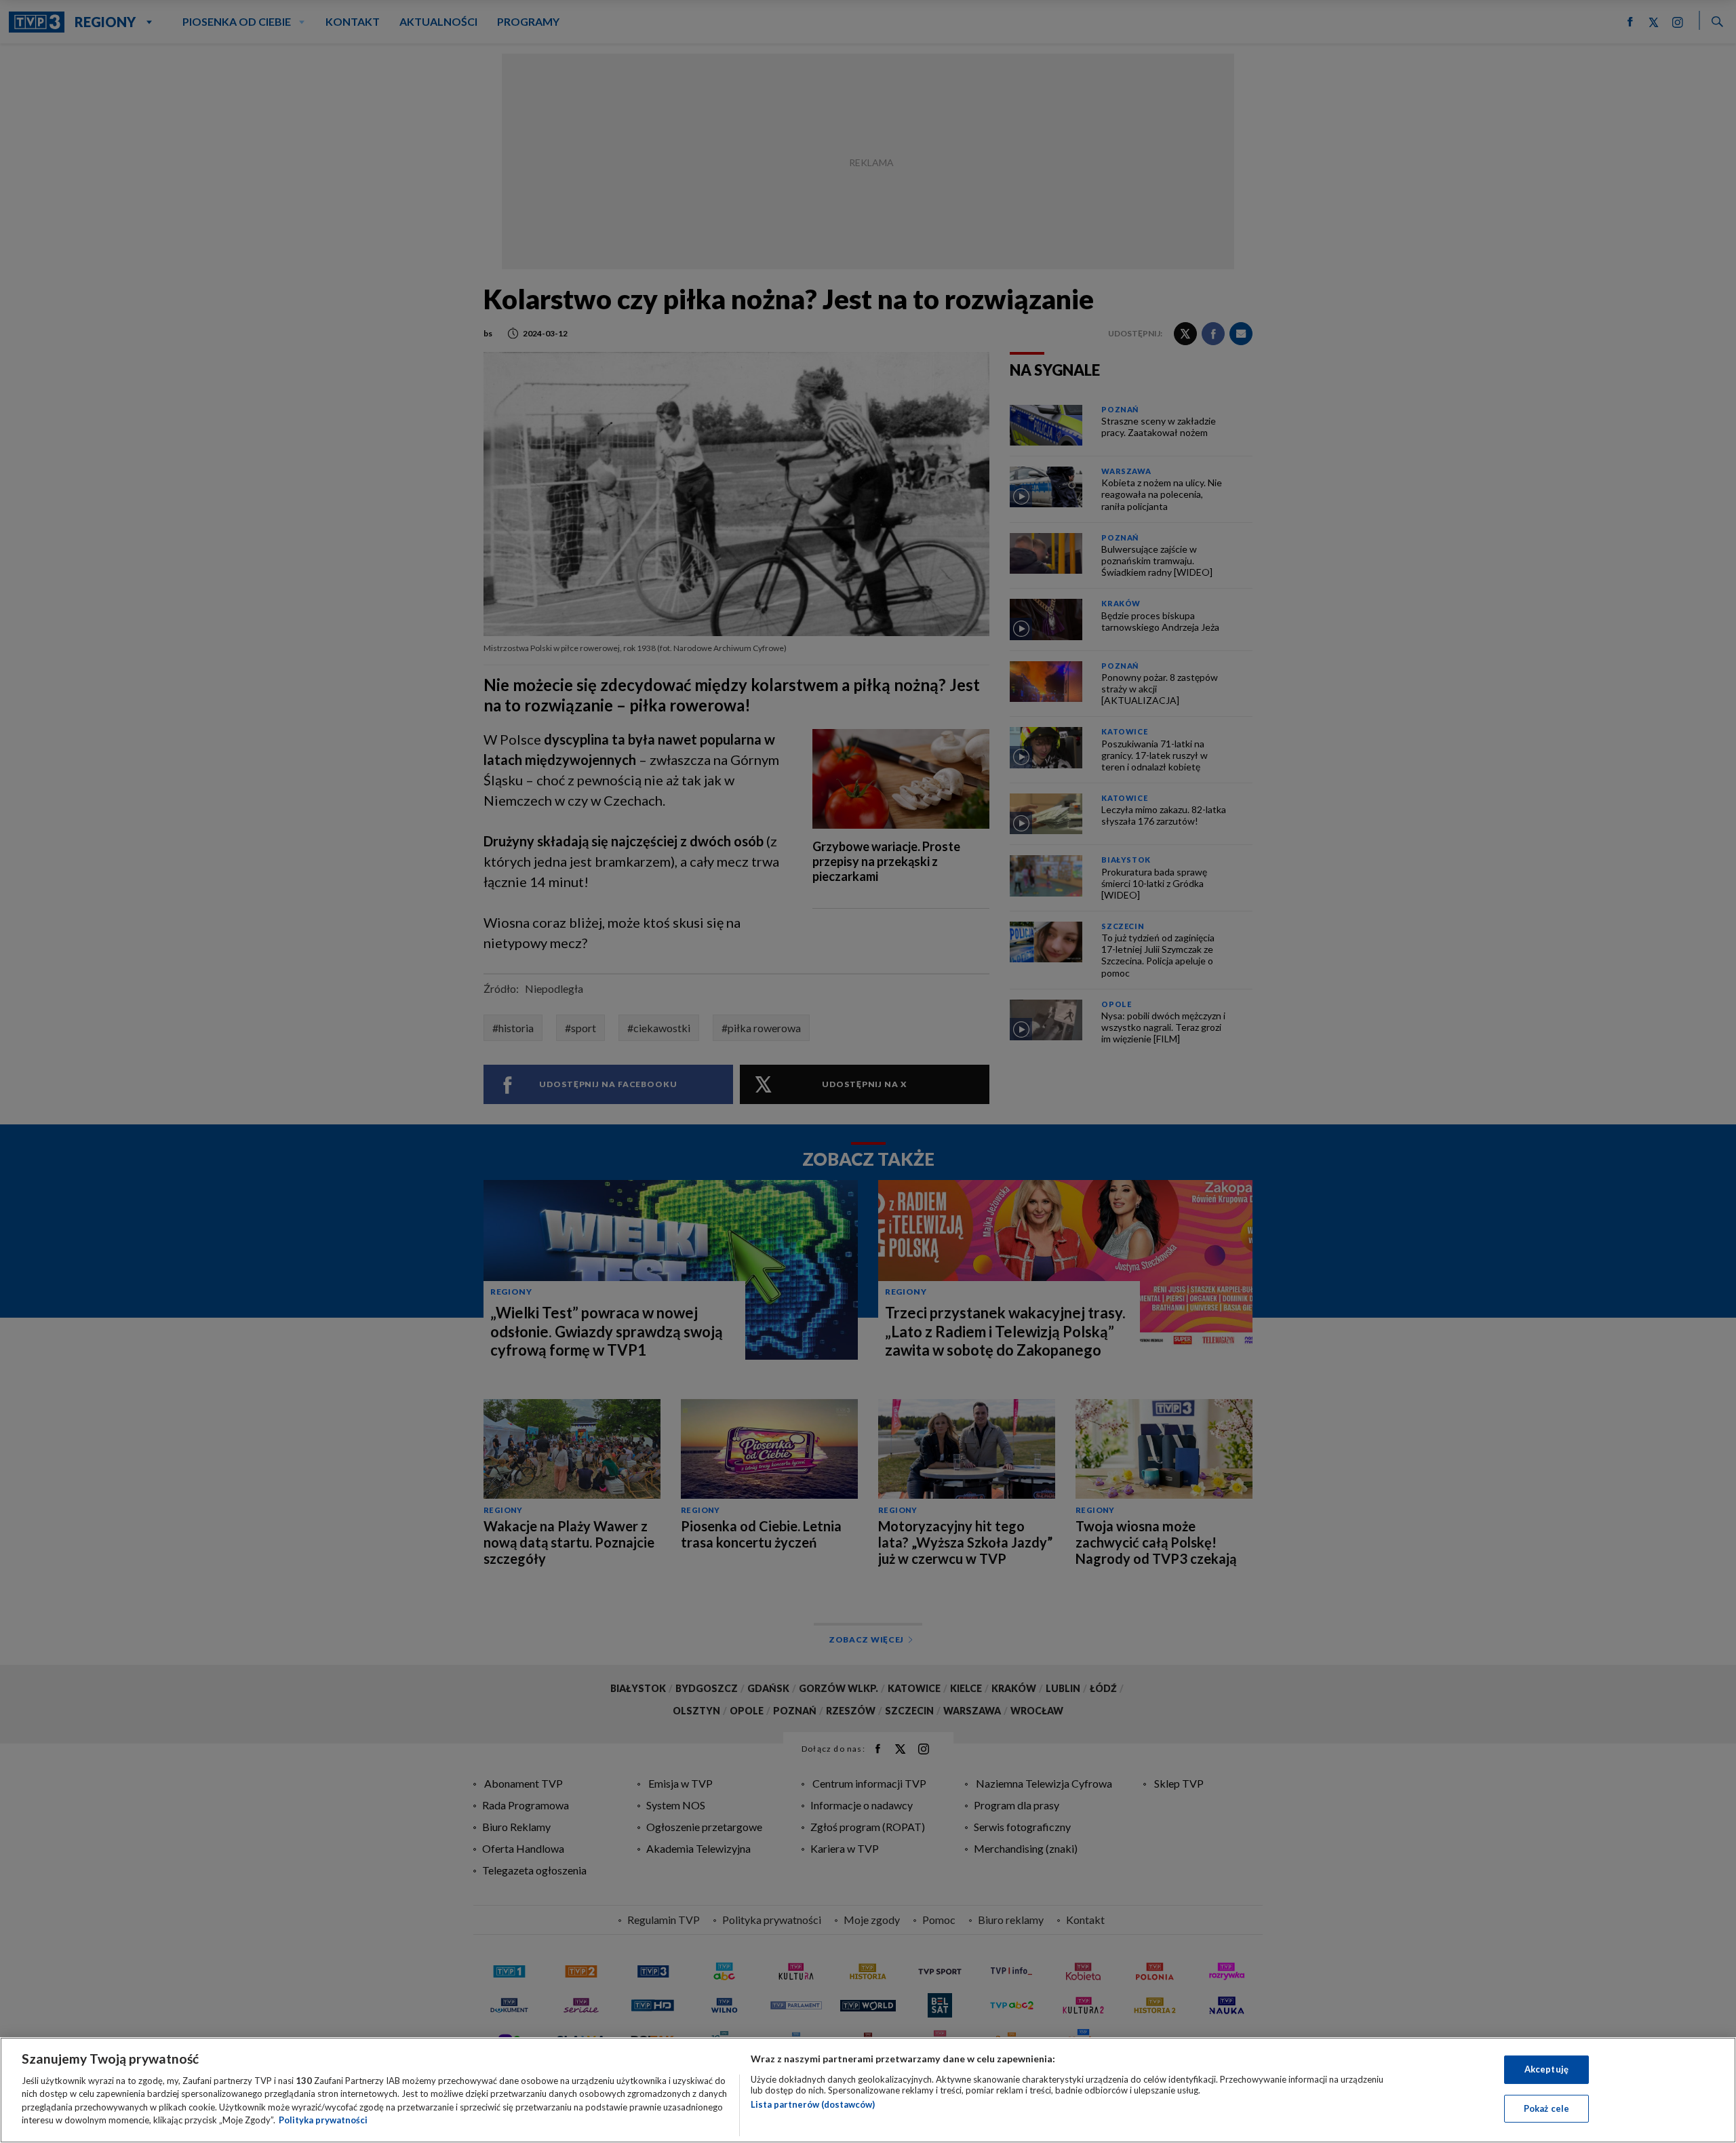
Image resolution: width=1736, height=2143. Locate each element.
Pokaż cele (1546, 2108)
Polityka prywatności (323, 2120)
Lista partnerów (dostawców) (813, 2104)
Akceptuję (1546, 2069)
